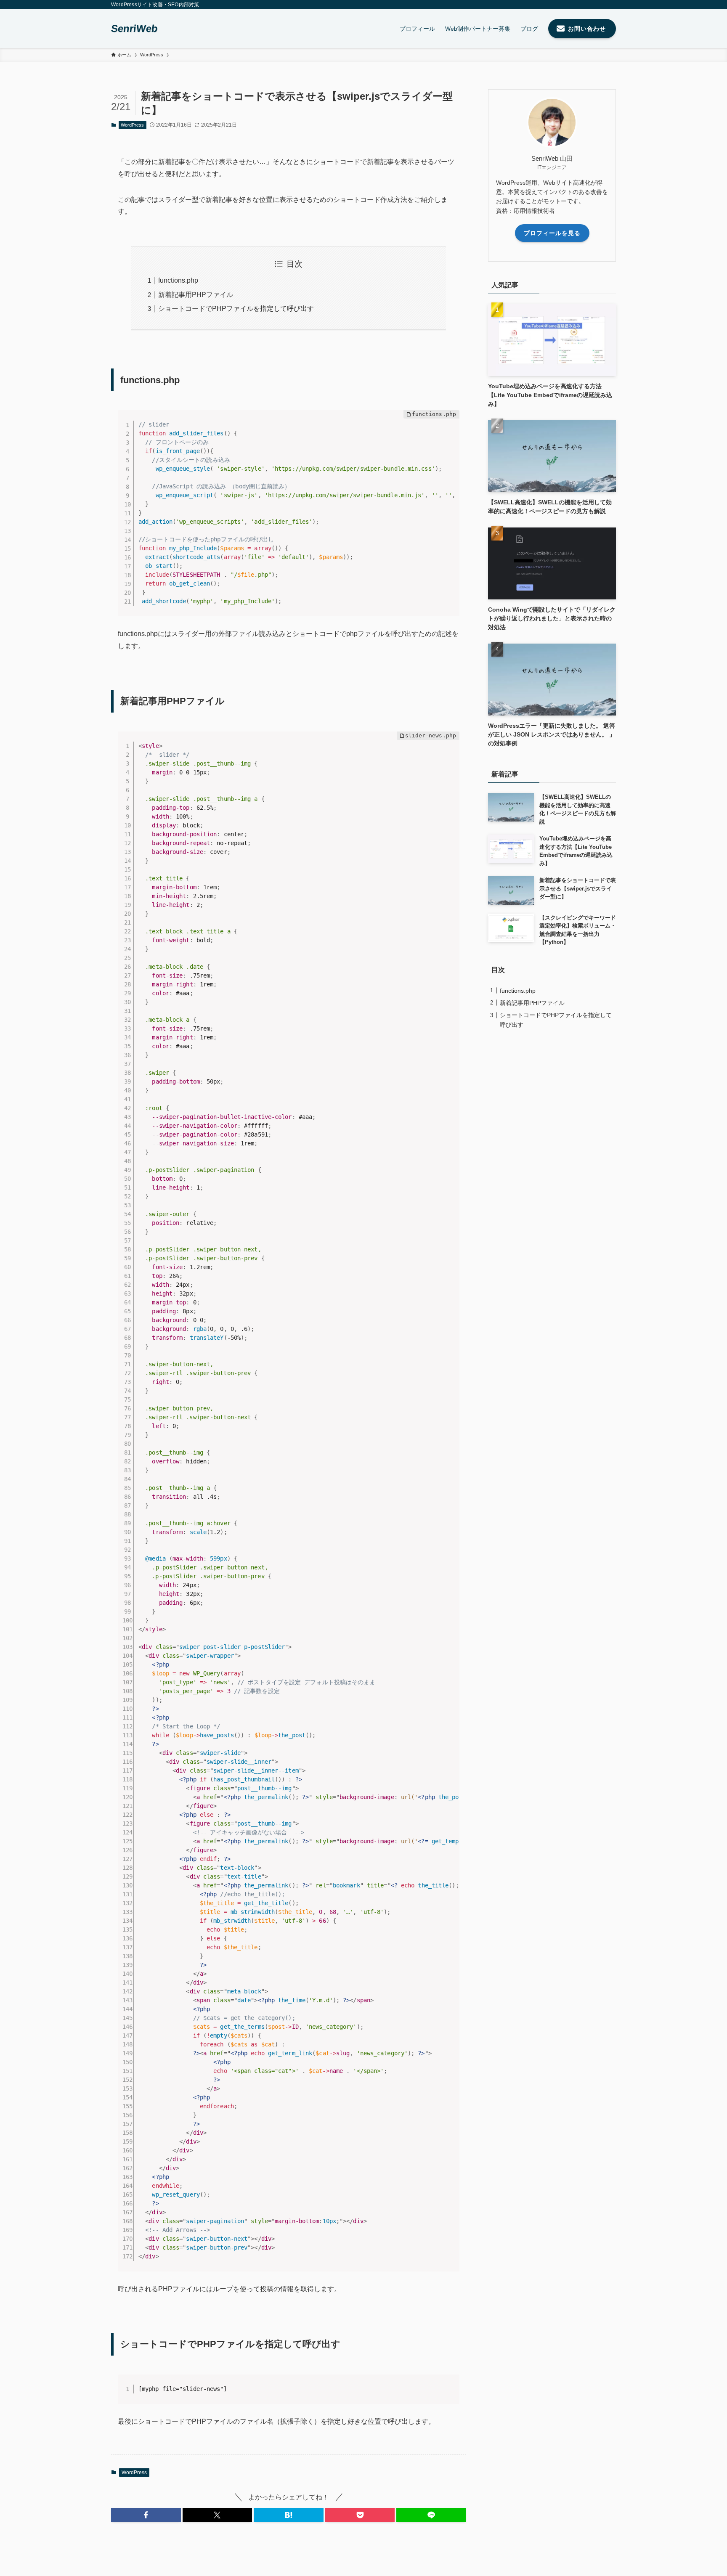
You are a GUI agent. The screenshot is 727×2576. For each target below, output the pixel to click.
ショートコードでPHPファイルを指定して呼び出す (236, 309)
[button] (146, 2515)
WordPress (132, 125)
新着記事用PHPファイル (196, 295)
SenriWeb (135, 29)
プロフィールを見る (552, 233)
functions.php (178, 280)
